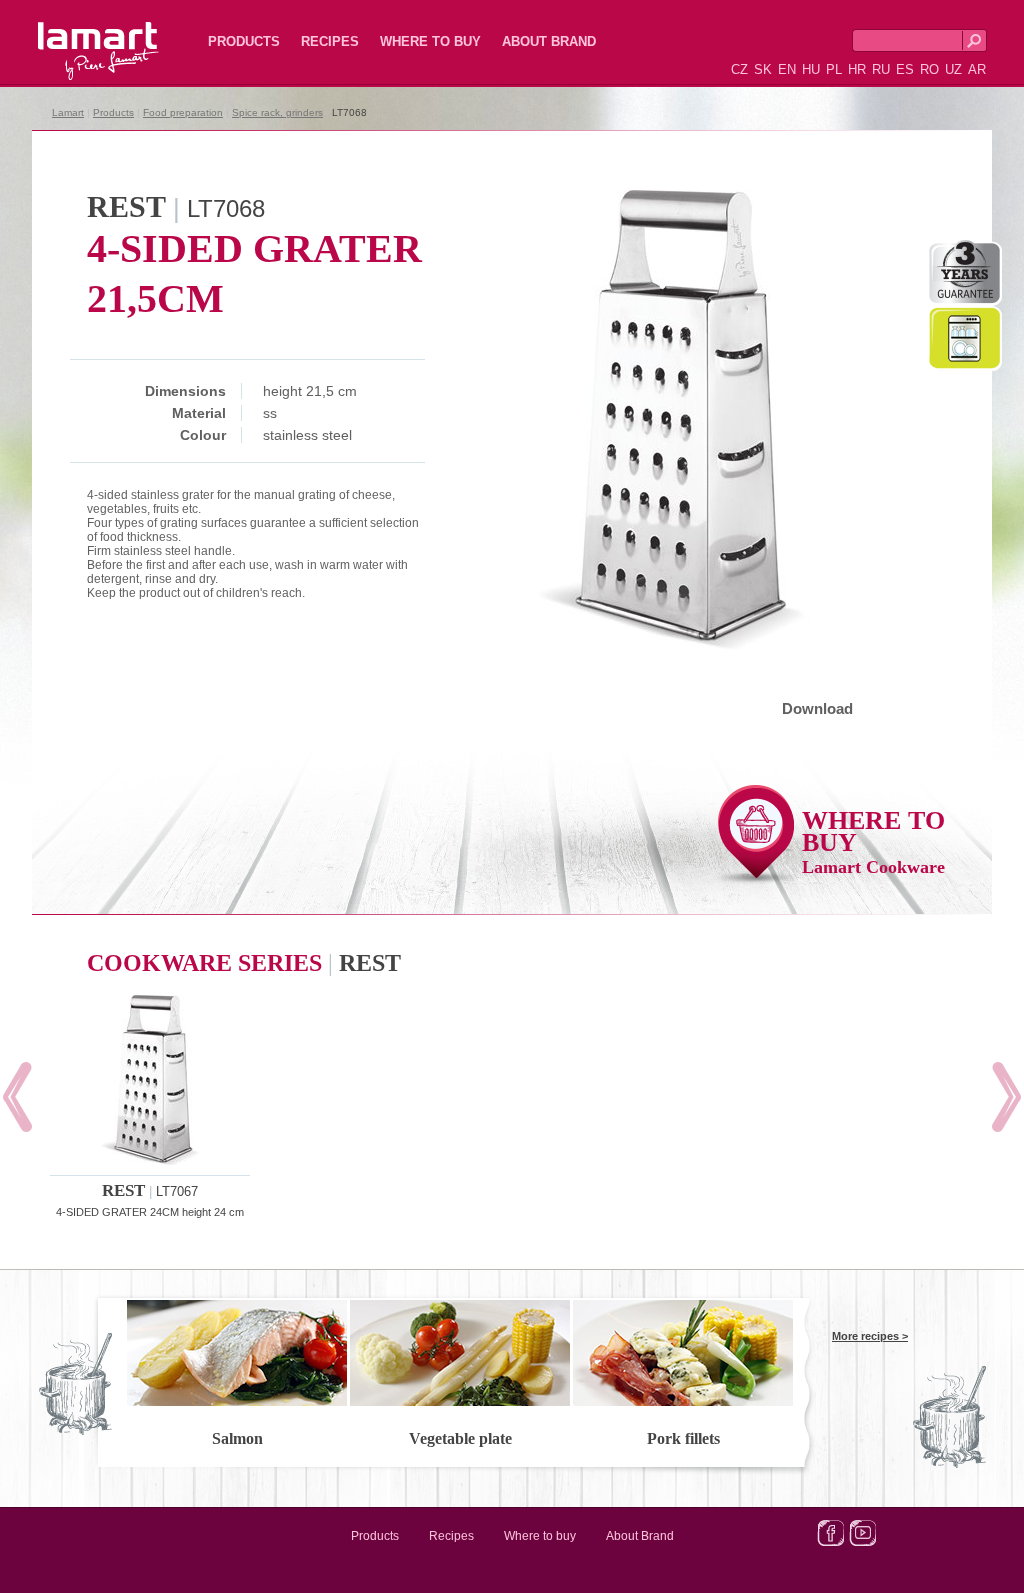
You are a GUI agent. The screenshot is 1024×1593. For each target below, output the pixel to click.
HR (857, 69)
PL (834, 69)
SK (763, 69)
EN (787, 69)
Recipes (330, 41)
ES (905, 69)
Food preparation (183, 112)
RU (881, 69)
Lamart (77, 35)
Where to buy (430, 41)
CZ (739, 69)
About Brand (549, 41)
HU (811, 69)
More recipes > (870, 1336)
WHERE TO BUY (873, 841)
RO (929, 69)
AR (977, 69)
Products (244, 41)
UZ (953, 69)
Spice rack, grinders (277, 112)
